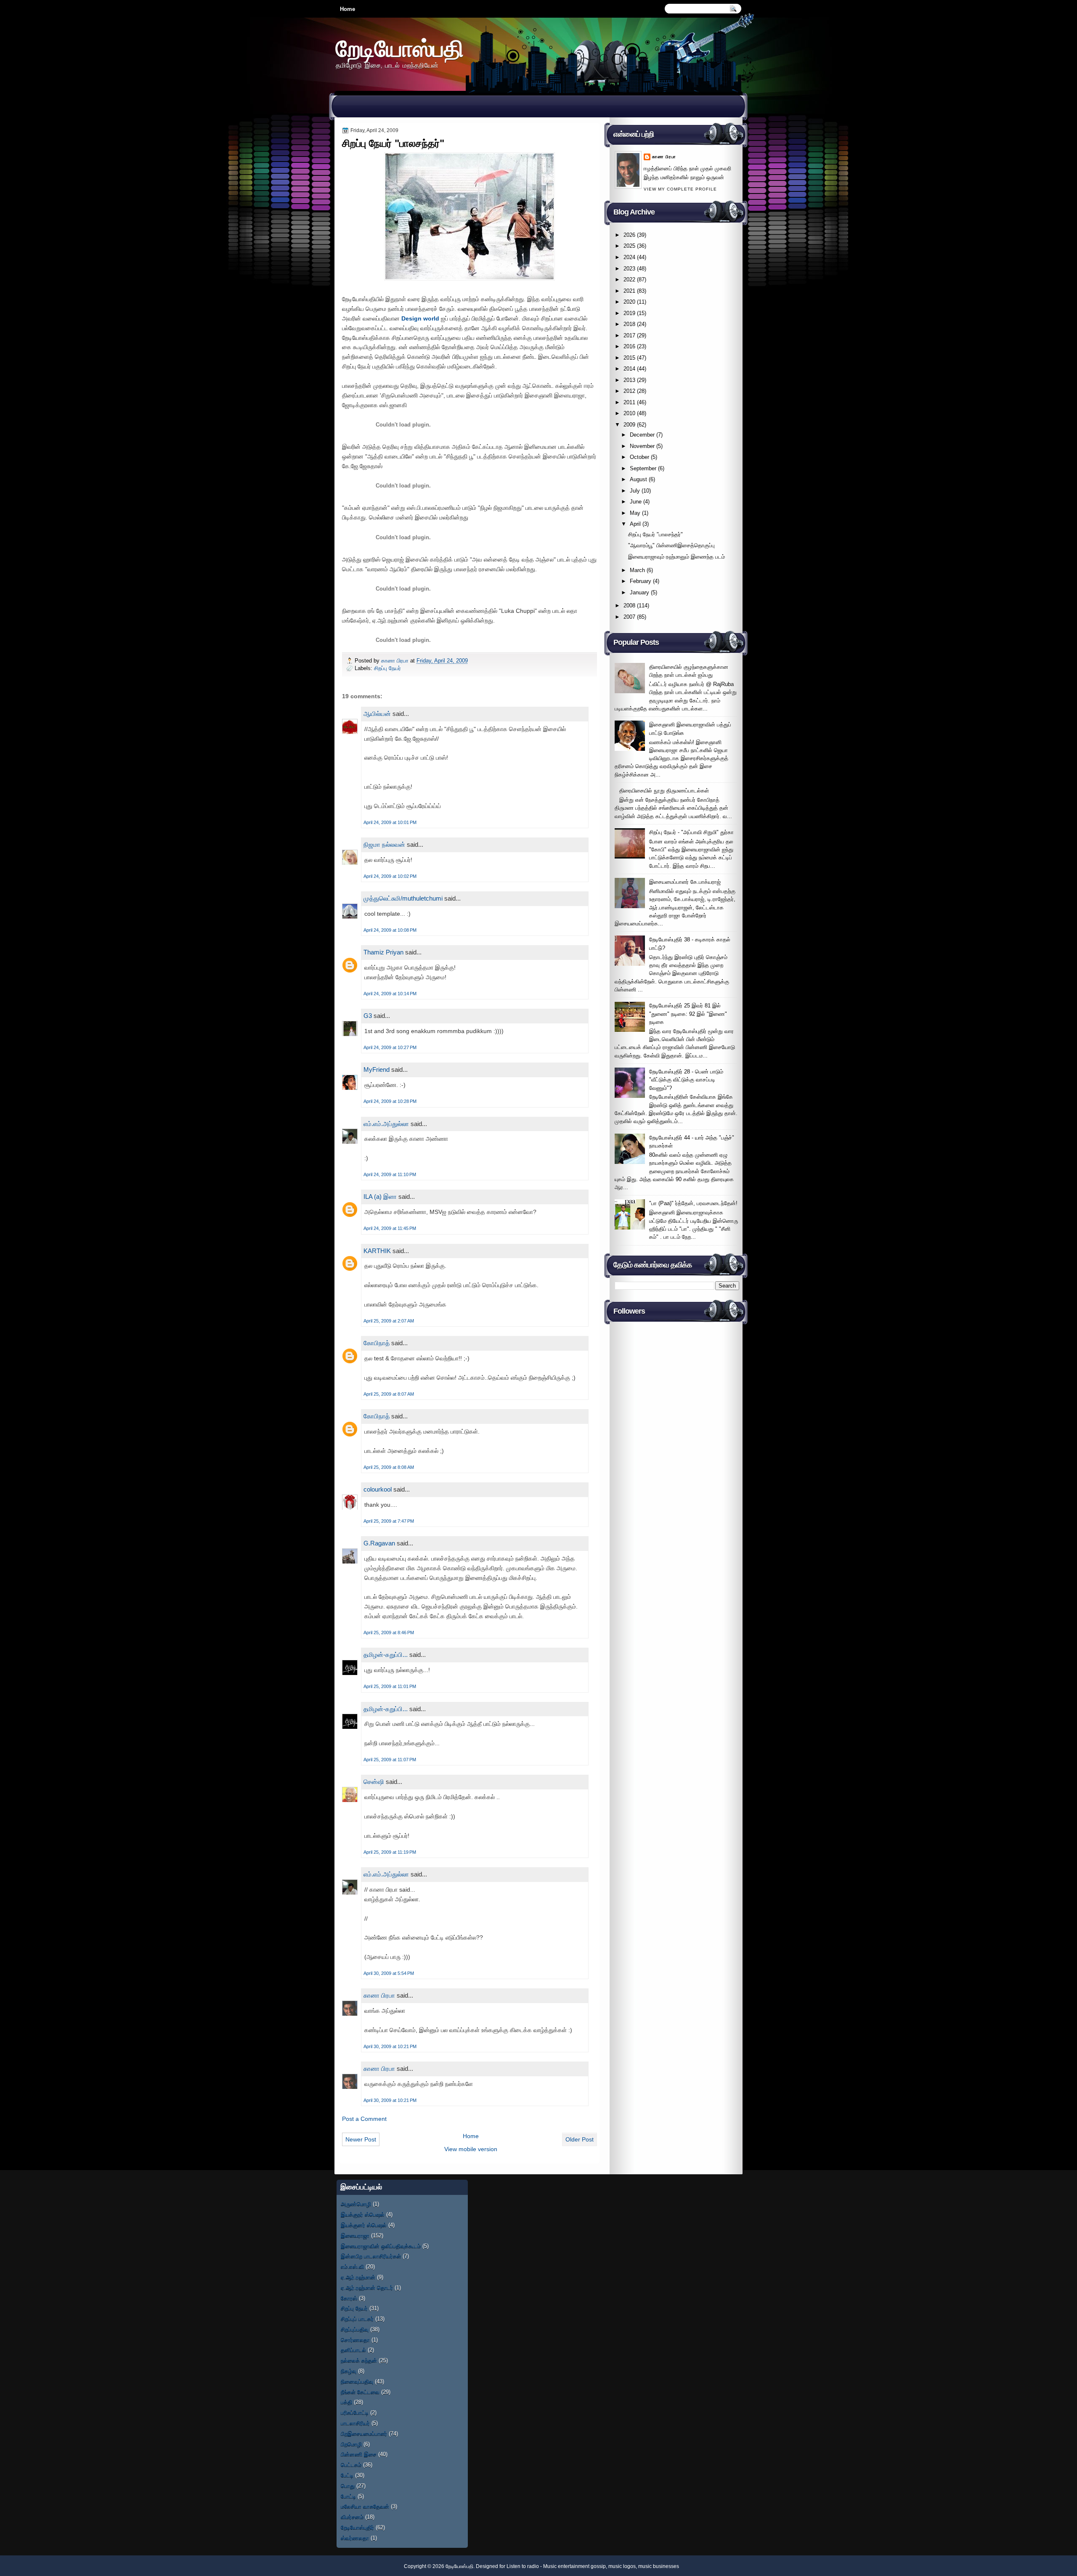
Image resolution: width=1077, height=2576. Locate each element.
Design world (420, 318)
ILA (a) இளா (380, 1197)
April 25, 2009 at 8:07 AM (389, 1394)
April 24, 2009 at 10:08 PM (390, 930)
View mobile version (471, 2149)
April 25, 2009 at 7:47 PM (389, 1521)
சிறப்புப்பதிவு (355, 2329)
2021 (629, 291)
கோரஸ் (349, 2298)
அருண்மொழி (356, 2204)
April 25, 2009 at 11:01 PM (390, 1686)
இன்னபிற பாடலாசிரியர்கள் (371, 2256)
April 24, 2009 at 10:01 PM (390, 822)
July (635, 491)
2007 (629, 617)
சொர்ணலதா (355, 2340)
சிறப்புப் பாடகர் (357, 2319)
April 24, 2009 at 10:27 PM (390, 1047)
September (643, 468)
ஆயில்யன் (377, 714)
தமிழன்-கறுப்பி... (386, 1655)
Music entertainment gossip (574, 2566)
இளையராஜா (355, 2235)
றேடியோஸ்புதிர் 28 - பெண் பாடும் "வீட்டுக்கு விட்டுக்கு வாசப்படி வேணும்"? (686, 1080)
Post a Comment (364, 2119)
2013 (629, 380)
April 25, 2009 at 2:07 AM (389, 1321)
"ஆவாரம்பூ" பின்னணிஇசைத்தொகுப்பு (671, 545)
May (635, 513)
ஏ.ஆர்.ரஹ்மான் (358, 2277)
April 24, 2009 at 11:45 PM (390, 1228)
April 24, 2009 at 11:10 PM (390, 1174)
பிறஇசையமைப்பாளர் (364, 2434)
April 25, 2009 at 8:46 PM (389, 1633)
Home (348, 9)
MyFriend (377, 1069)
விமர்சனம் (352, 2517)
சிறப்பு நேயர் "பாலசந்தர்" (655, 534)
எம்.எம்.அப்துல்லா (386, 1124)
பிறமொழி (351, 2444)
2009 (629, 425)
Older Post (580, 2139)
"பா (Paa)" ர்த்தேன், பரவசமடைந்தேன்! (693, 1203)
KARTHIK (377, 1251)
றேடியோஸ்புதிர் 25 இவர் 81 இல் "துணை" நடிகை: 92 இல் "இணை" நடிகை (688, 1014)
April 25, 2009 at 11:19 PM (390, 1852)
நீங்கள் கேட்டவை (360, 2392)
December (642, 435)
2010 (629, 413)
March (637, 570)
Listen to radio (523, 2566)
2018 (629, 324)
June (636, 502)
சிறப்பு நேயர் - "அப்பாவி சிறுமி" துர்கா (691, 832)
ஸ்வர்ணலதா (355, 2538)
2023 (629, 269)
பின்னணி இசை (359, 2454)
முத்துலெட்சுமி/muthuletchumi (403, 898)
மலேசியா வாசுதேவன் (365, 2506)
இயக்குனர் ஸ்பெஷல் (364, 2225)
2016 (629, 346)
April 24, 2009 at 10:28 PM (390, 1101)
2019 (629, 313)
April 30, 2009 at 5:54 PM (389, 1973)
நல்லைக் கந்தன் (359, 2360)
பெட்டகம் (351, 2465)
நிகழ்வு (349, 2371)
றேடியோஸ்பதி (400, 48)
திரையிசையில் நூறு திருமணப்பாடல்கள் (664, 791)
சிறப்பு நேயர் (387, 668)
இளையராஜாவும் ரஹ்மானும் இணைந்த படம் (676, 557)
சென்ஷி (374, 1782)
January (639, 592)
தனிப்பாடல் (353, 2350)
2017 (629, 335)
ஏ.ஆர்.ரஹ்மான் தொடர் (367, 2288)
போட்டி (348, 2496)
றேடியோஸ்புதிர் (357, 2527)
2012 (629, 391)
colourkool (378, 1489)
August (638, 479)
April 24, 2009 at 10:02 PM (390, 876)
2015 (629, 358)
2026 (629, 235)
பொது (348, 2486)
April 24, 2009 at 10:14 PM (390, 994)
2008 (629, 606)
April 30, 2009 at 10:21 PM (390, 2046)
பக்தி (346, 2402)
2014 (629, 369)
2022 (629, 280)
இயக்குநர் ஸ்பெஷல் (363, 2214)
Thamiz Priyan (383, 952)
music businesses (659, 2566)
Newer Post (361, 2139)
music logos (622, 2566)
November (642, 446)
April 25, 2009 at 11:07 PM (390, 1760)
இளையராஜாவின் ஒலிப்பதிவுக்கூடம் (381, 2246)
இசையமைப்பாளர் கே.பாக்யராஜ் (685, 882)
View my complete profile (680, 189)
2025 (629, 246)
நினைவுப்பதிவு (357, 2381)
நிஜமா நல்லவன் (384, 844)
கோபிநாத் (377, 1343)
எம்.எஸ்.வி (352, 2267)
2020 (629, 302)
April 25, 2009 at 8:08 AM (389, 1467)
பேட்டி (347, 2475)
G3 (368, 1016)
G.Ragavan (379, 1543)
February (641, 581)
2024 (629, 257)
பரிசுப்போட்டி (355, 2413)
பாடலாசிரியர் (355, 2423)
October (639, 457)
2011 (629, 402)
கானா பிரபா (396, 661)
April (635, 524)
